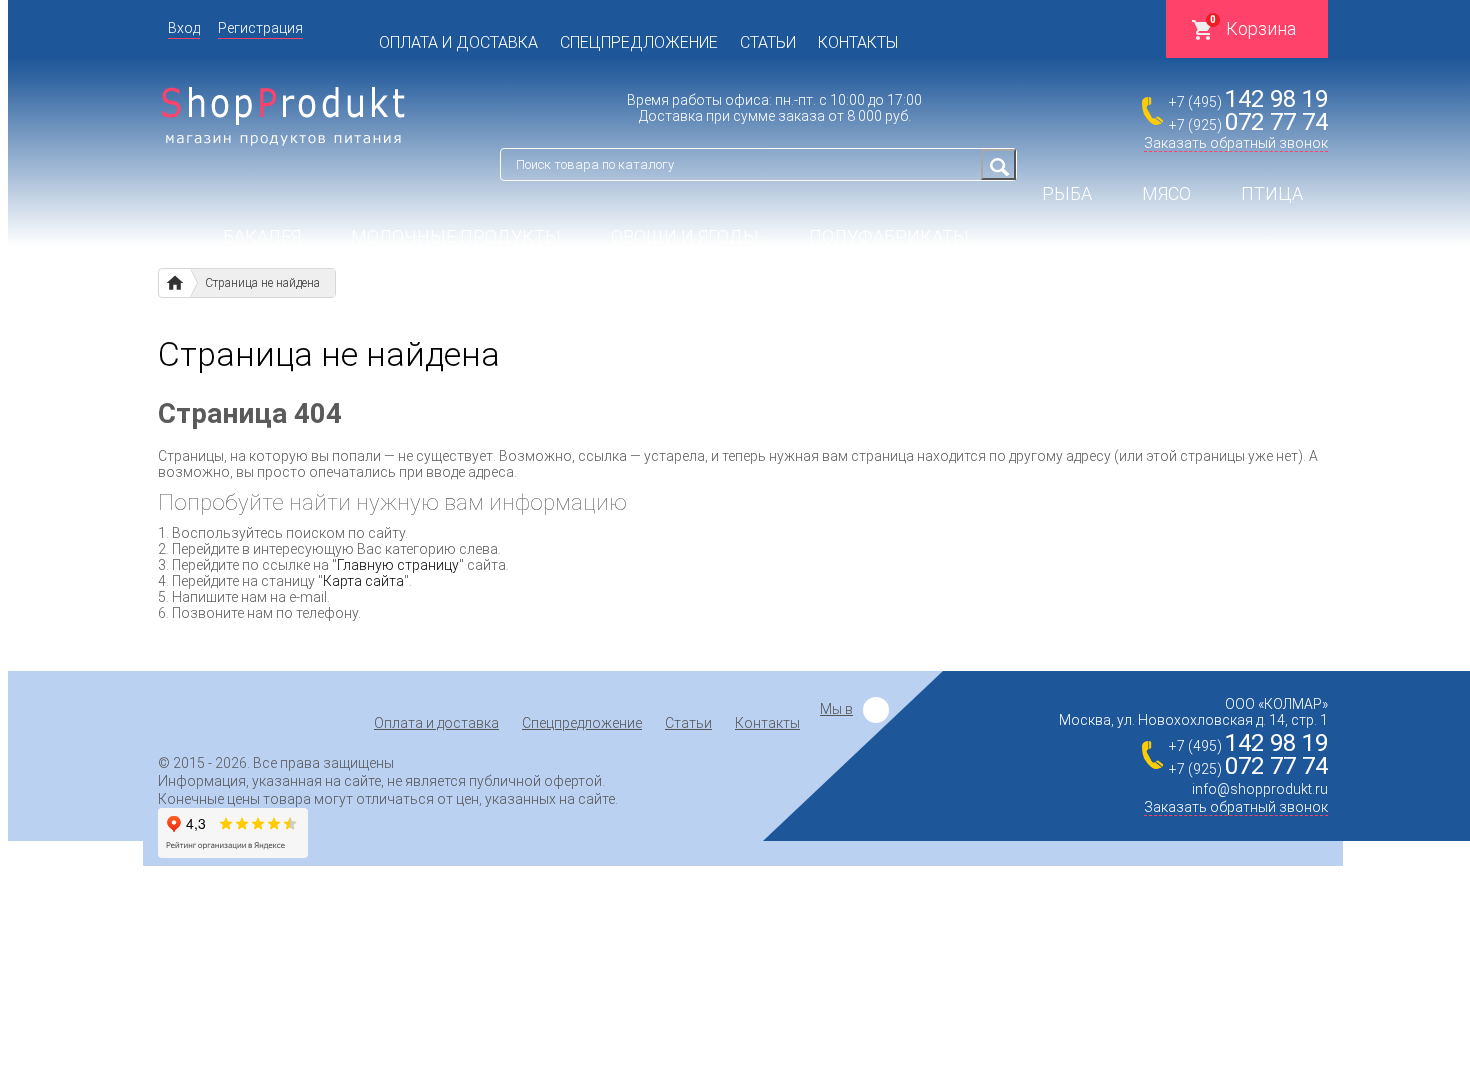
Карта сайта (363, 581)
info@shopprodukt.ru (1260, 789)
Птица (1272, 193)
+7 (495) (1248, 102)
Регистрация (260, 28)
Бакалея (262, 236)
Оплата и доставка (458, 42)
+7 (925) (1248, 125)
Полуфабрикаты (889, 236)
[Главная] (174, 283)
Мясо (1166, 193)
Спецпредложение (639, 42)
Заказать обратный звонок (1236, 143)
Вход (184, 28)
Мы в (836, 709)
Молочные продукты (456, 236)
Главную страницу (398, 565)
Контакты (858, 42)
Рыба (1067, 193)
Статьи (768, 42)
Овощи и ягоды (685, 236)
